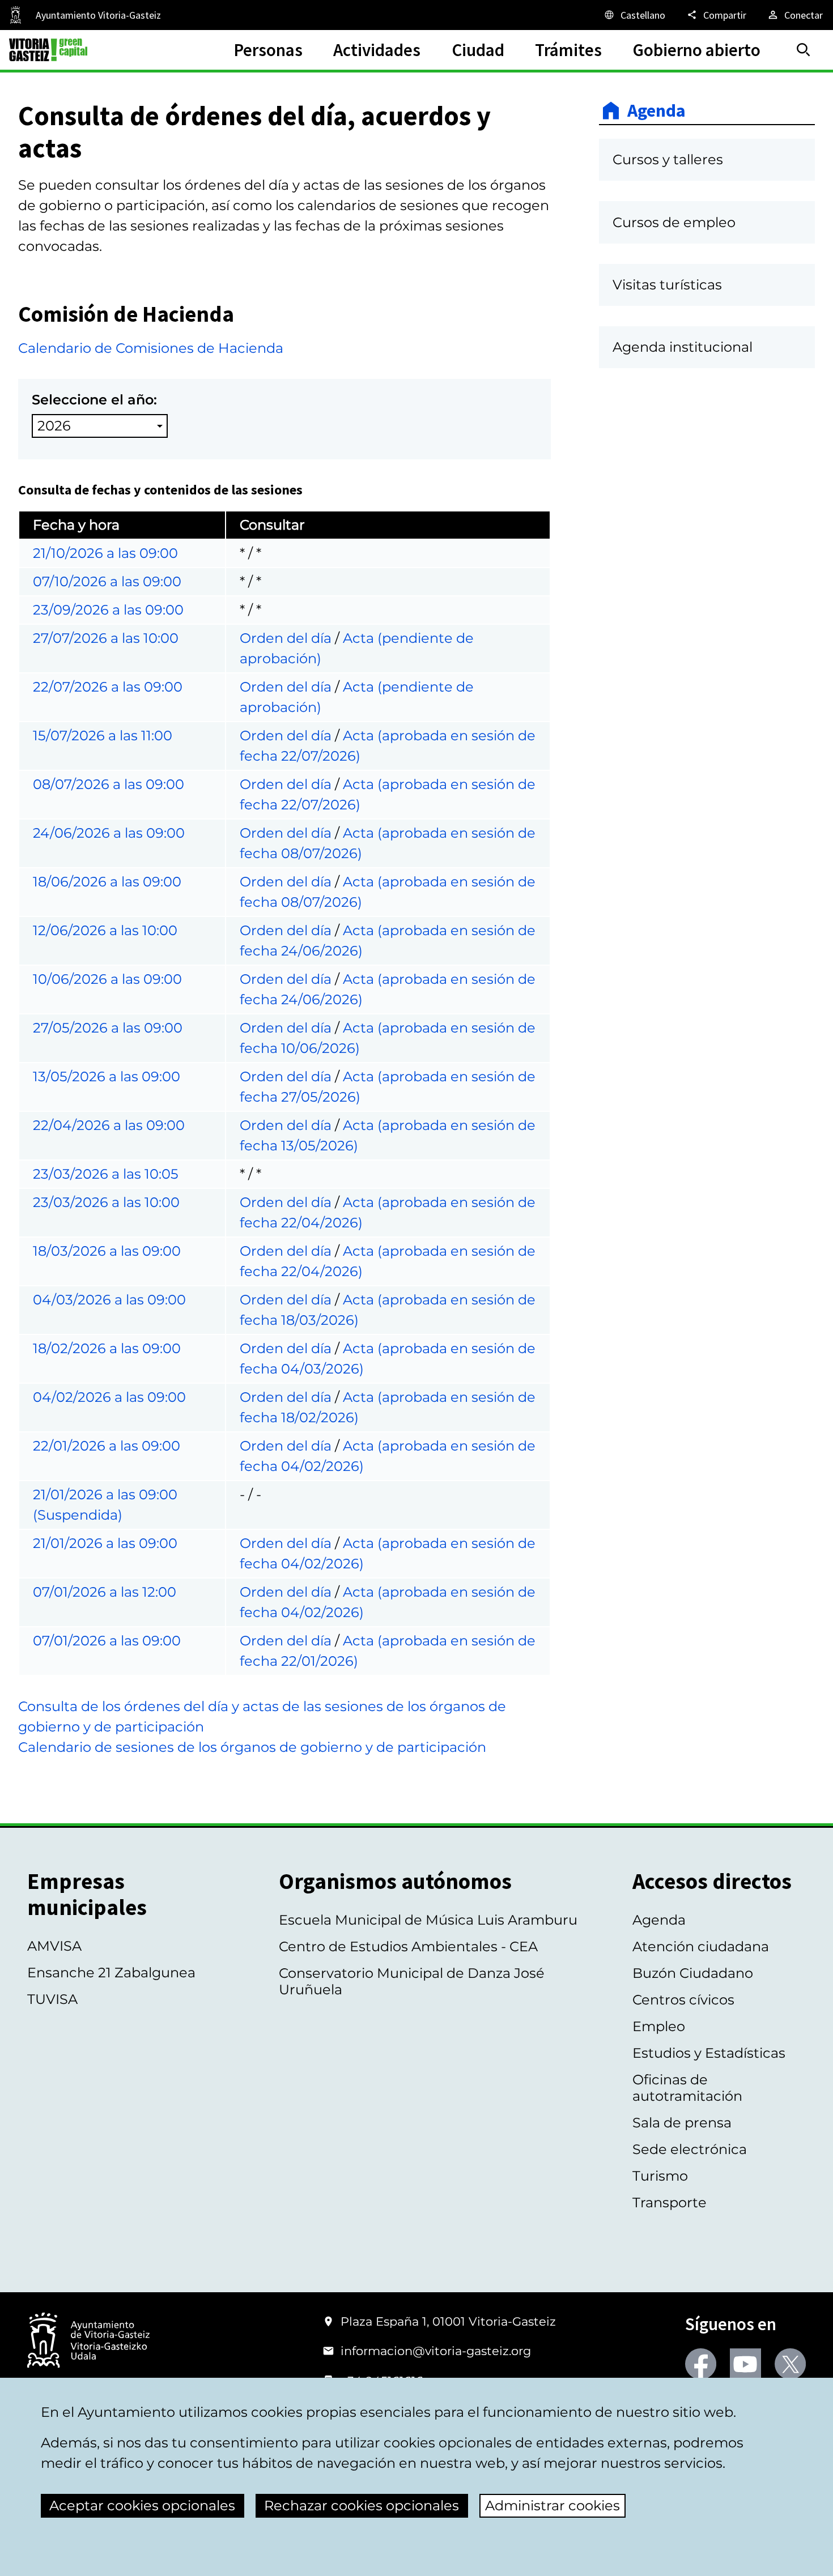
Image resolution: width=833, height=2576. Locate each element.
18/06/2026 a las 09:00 (107, 882)
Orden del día (286, 638)
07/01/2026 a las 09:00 (107, 1641)
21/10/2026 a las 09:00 (105, 553)
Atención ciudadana (701, 1946)
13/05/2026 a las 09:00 (107, 1076)
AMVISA (54, 1946)
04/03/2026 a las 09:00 (109, 1300)
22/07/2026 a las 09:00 (108, 687)
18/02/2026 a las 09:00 (107, 1348)
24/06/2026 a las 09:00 (109, 833)
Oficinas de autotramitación (687, 2088)
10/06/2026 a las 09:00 (107, 979)
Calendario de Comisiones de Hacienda (151, 348)
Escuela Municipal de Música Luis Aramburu (428, 1920)
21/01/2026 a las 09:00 (105, 1543)
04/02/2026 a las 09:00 (109, 1397)
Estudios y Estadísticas (709, 2053)
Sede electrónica (690, 2149)
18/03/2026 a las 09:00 (107, 1251)
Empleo (659, 2026)
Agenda (656, 110)
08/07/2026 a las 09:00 (109, 784)
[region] (284, 1088)
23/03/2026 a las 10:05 (106, 1174)
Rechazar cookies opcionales (362, 2505)
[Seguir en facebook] (701, 2364)
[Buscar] (804, 50)
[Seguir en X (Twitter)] (790, 2364)
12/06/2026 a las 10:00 (105, 930)
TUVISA (52, 1999)
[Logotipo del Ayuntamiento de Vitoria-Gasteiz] (88, 2341)
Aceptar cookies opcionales (142, 2505)
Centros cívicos (683, 2000)
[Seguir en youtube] (745, 2364)
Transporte (670, 2202)
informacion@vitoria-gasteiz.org (436, 2351)
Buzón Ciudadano (693, 1973)
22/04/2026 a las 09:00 (109, 1125)
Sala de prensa (682, 2123)
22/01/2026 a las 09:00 (107, 1446)
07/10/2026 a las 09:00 (107, 581)
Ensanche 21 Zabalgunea (111, 1972)
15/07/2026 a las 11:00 (103, 735)
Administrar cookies (552, 2505)
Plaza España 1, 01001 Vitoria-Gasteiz (448, 2321)
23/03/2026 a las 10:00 (106, 1202)
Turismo (660, 2176)
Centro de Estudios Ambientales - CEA (408, 1946)
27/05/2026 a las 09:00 (108, 1028)
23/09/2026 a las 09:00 (108, 610)
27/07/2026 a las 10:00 (106, 638)
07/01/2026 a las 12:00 (105, 1592)
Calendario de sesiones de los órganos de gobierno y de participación (252, 1747)
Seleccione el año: (94, 400)
